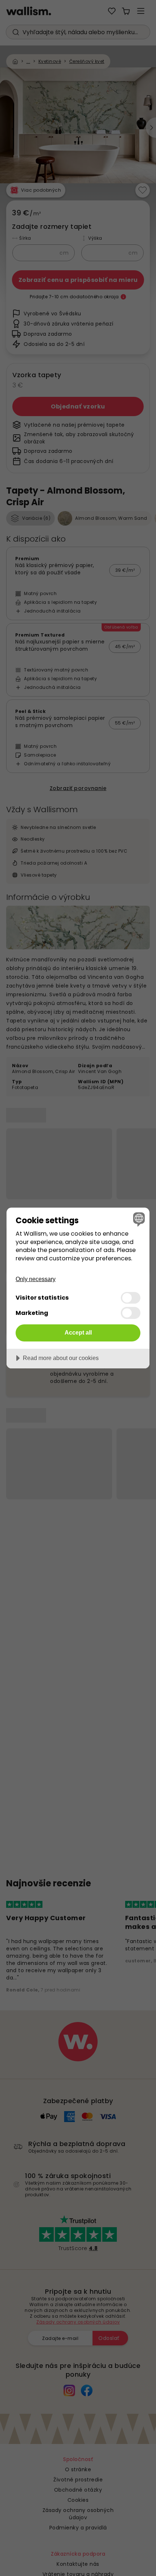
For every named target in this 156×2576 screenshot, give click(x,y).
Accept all (78, 1332)
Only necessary (36, 1279)
